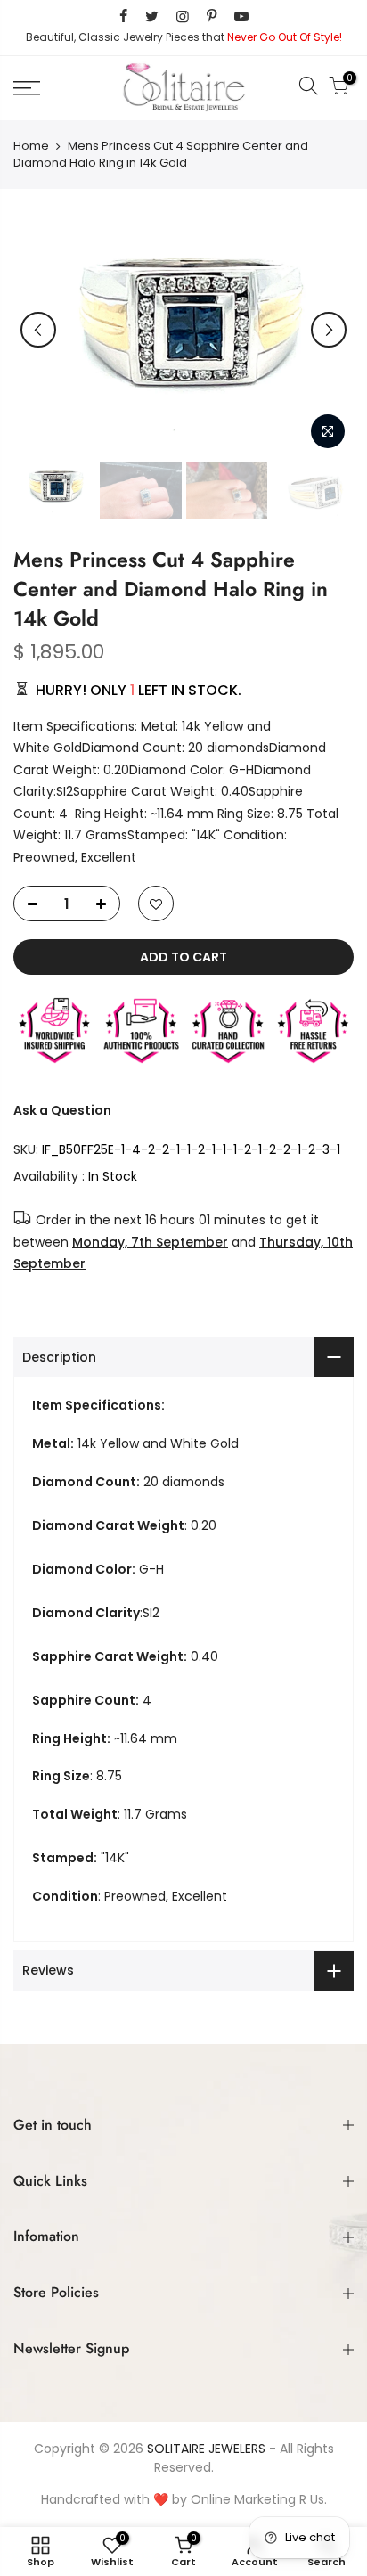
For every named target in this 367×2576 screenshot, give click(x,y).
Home (31, 146)
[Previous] (38, 330)
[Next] (329, 330)
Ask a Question (62, 1110)
